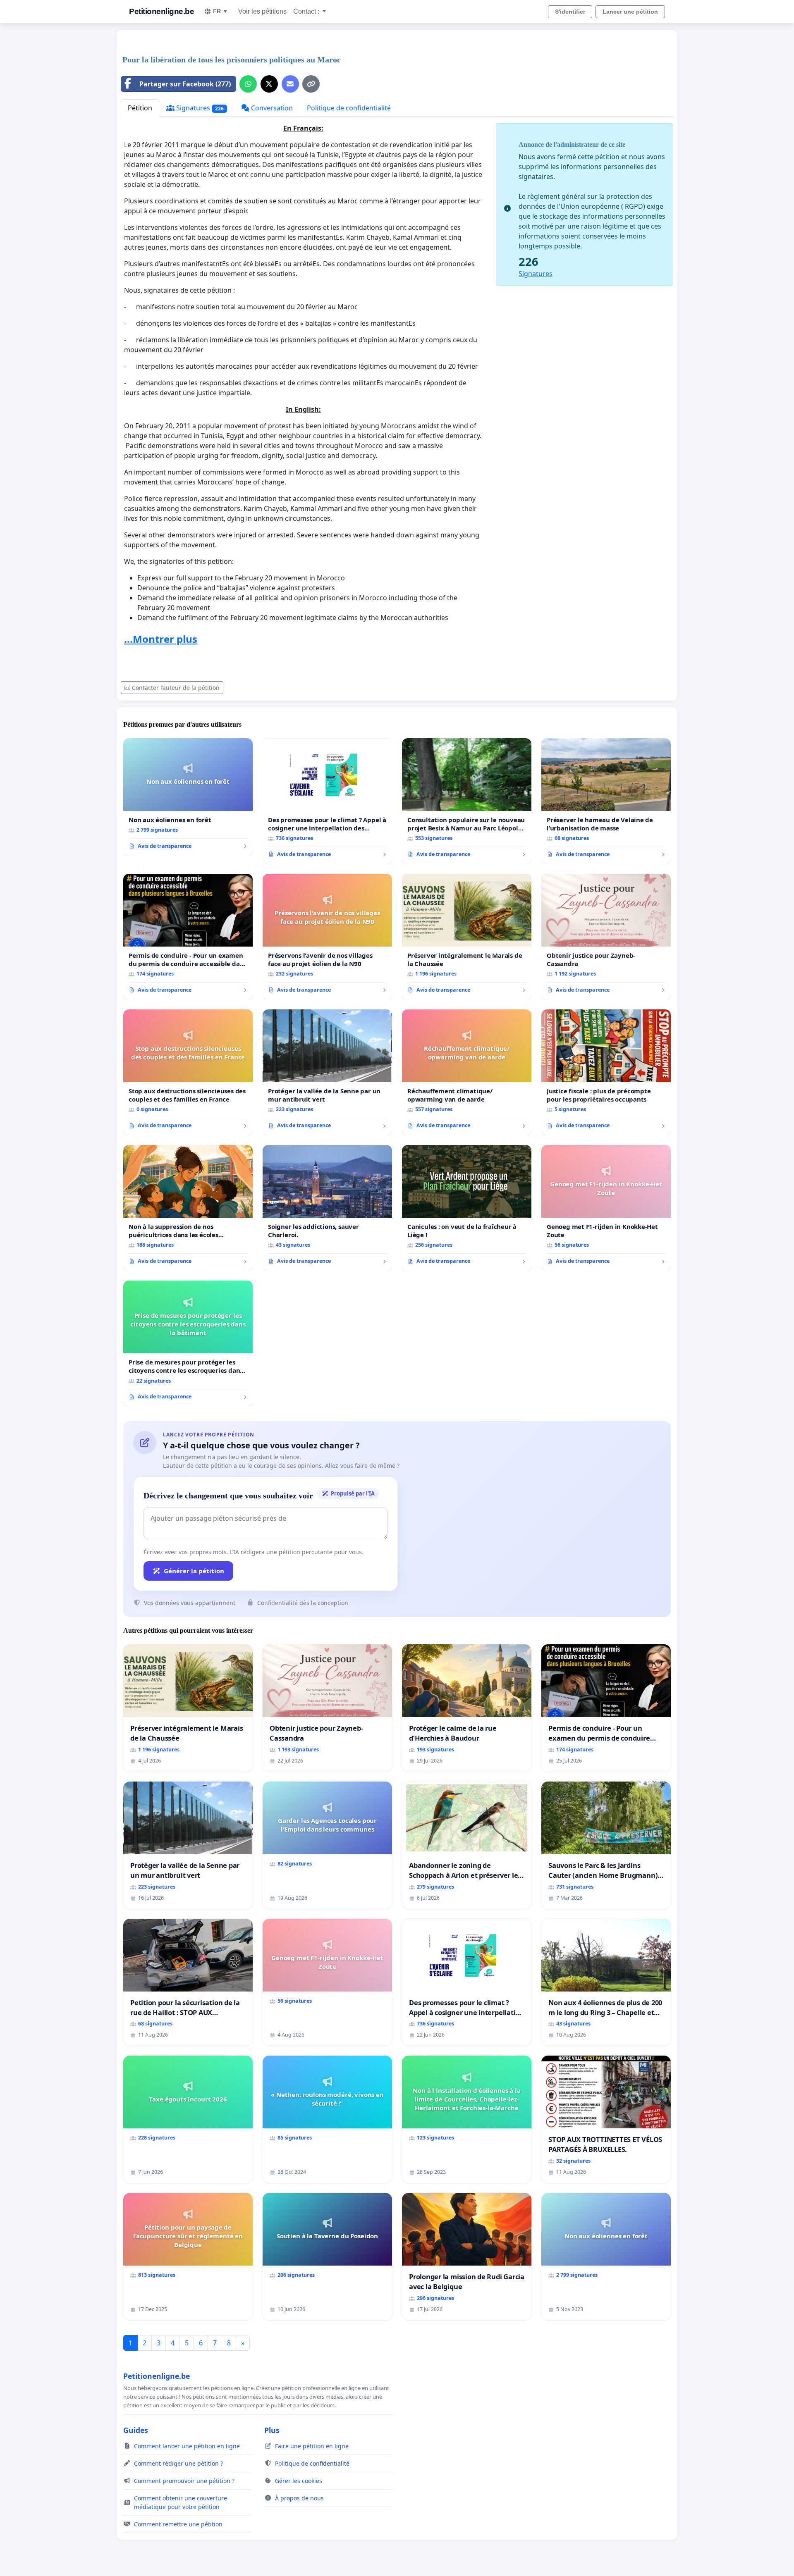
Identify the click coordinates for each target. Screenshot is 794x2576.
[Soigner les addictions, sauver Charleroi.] (327, 1208)
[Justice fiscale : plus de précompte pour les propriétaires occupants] (606, 1072)
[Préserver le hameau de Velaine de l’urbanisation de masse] (606, 801)
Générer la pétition (194, 1571)
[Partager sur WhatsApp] (248, 84)
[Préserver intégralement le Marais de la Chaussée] (467, 937)
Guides (136, 2430)
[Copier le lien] (311, 84)
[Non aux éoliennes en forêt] (188, 797)
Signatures (199, 108)
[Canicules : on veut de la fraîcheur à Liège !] (467, 1208)
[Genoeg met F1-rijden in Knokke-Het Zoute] (606, 1208)
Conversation (271, 108)
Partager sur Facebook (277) (185, 84)
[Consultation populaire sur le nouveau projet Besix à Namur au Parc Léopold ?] (467, 801)
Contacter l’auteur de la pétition (176, 688)
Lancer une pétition (630, 12)
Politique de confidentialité (349, 108)
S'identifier (570, 12)
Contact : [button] (307, 11)
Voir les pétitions (262, 11)
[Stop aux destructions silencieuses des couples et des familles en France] (188, 1072)
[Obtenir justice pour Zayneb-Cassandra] (606, 937)
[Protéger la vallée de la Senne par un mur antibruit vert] (327, 1072)
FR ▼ (221, 11)
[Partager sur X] (269, 84)
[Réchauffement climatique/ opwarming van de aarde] (467, 1072)
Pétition (140, 108)
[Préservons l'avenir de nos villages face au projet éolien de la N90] (327, 937)
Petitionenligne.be (161, 11)
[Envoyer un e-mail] (290, 84)
